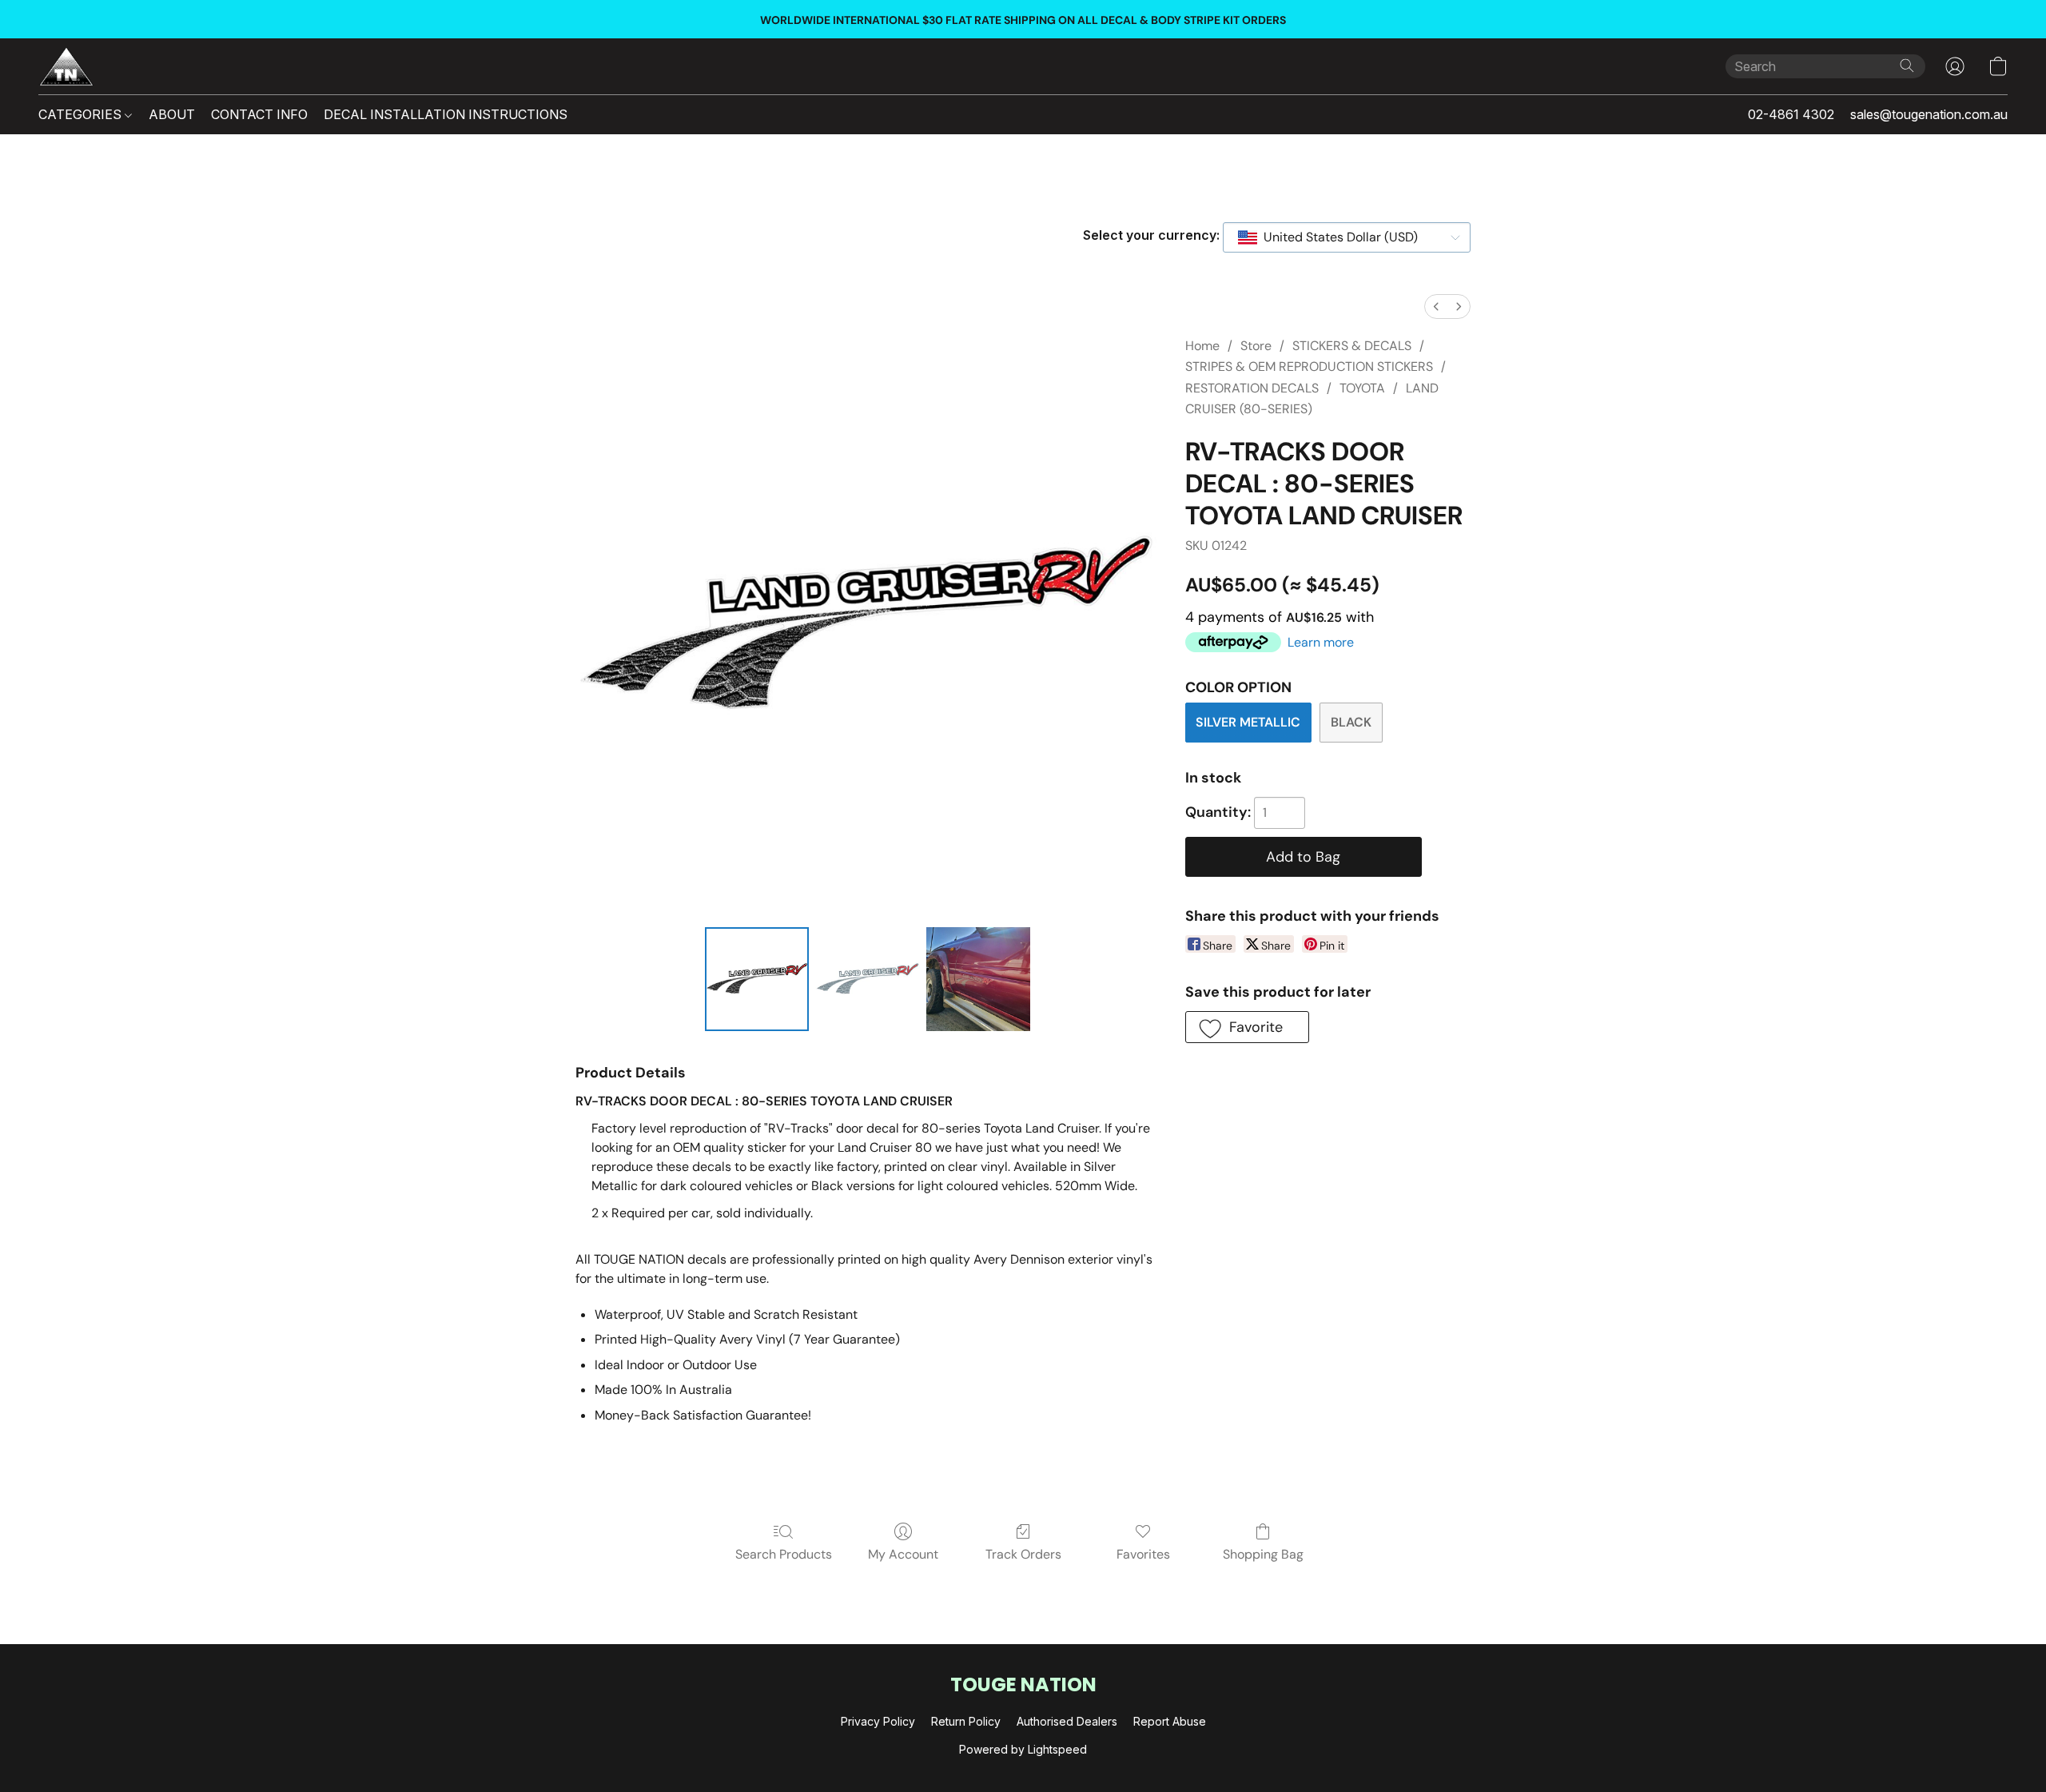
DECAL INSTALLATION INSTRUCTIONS (446, 114)
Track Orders (1023, 1554)
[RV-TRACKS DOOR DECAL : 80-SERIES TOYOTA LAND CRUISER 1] (867, 979)
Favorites (1143, 1554)
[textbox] (1336, 237)
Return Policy (966, 1721)
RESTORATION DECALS (1252, 388)
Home (1202, 346)
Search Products (784, 1554)
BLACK (1351, 722)
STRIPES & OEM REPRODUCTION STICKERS (1309, 366)
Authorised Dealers (1067, 1721)
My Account (903, 1554)
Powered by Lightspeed (1023, 1749)
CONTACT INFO (259, 114)
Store (1256, 346)
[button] (66, 66)
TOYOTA (1362, 388)
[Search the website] (1907, 66)
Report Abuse (1170, 1721)
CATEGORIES (82, 114)
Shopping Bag (1263, 1554)
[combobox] (1347, 237)
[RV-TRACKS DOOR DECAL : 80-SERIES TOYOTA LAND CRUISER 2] (978, 979)
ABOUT (172, 114)
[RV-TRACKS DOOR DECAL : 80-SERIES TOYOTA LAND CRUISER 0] (757, 979)
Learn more (1321, 642)
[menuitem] (1436, 307)
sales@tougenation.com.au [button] (1929, 114)
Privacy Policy (878, 1721)
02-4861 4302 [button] (1791, 114)
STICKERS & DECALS (1352, 346)
